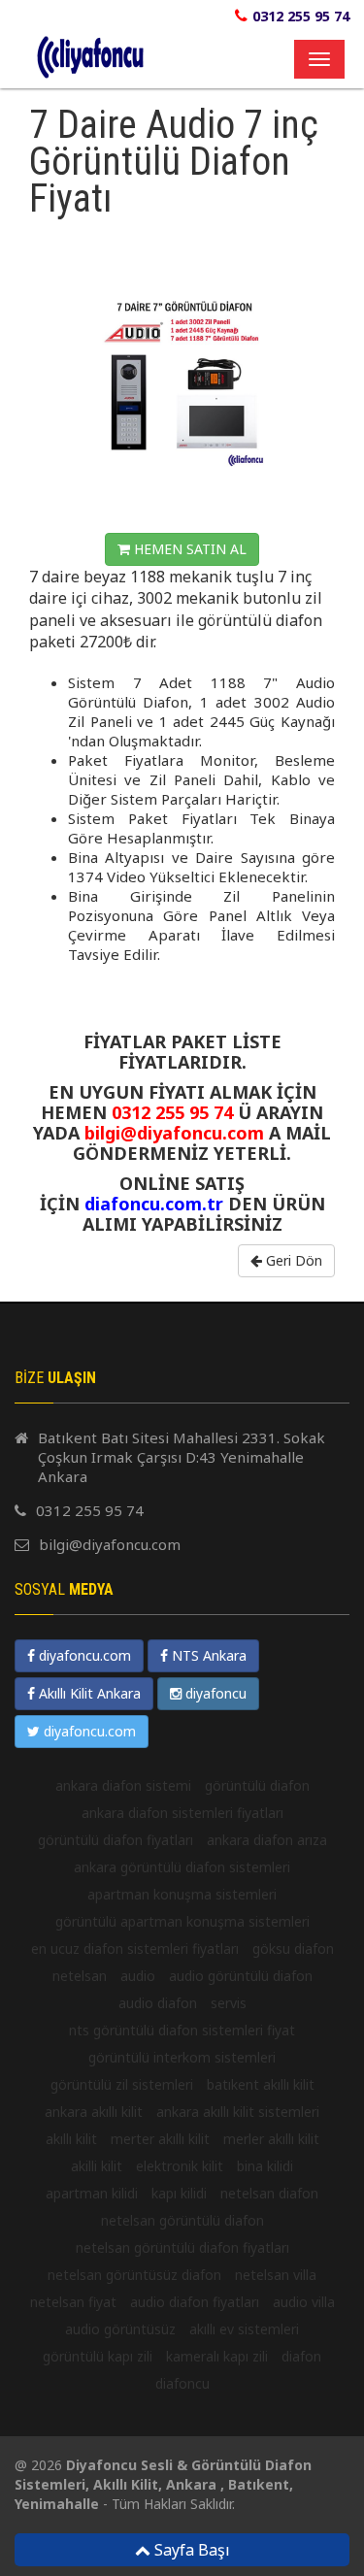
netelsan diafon (269, 2193)
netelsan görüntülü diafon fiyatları (182, 2247)
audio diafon (158, 2003)
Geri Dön (292, 1260)
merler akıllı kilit (271, 2139)
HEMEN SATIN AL (188, 549)
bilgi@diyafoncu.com (110, 1544)
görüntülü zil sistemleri (122, 2084)
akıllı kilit (71, 2139)
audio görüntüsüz (120, 2329)
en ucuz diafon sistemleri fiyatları (135, 1949)
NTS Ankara (207, 1655)
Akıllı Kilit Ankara (88, 1693)
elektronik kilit (180, 2166)
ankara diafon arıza (267, 1840)
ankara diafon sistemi (123, 1785)
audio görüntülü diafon (241, 1976)
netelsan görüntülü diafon (182, 2220)
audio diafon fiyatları (195, 2302)
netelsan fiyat (73, 2302)
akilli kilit (97, 2166)
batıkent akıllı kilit (261, 2084)
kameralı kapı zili (217, 2356)
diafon (301, 2356)
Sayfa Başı (190, 2550)
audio (138, 1976)
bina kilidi (265, 2166)
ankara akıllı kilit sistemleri (238, 2112)
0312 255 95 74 (301, 16)
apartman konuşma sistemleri (182, 1894)
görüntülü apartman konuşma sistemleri (182, 1921)
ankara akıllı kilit (94, 2112)
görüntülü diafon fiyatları (116, 1840)
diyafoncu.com (83, 1655)
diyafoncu (214, 1693)
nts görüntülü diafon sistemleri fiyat (182, 2030)
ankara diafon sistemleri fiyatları (182, 1813)
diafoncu (182, 2383)
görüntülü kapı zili (98, 2356)
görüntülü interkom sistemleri (182, 2057)
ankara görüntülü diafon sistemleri (182, 1867)
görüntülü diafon (257, 1785)
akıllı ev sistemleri (244, 2329)
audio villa (304, 2302)
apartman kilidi (92, 2193)
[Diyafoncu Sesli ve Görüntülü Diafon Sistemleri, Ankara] (19, 35)
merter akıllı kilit (160, 2139)
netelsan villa (276, 2275)
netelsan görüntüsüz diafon (134, 2275)
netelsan (80, 1976)
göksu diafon (293, 1949)
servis (229, 2003)
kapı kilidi (179, 2193)
